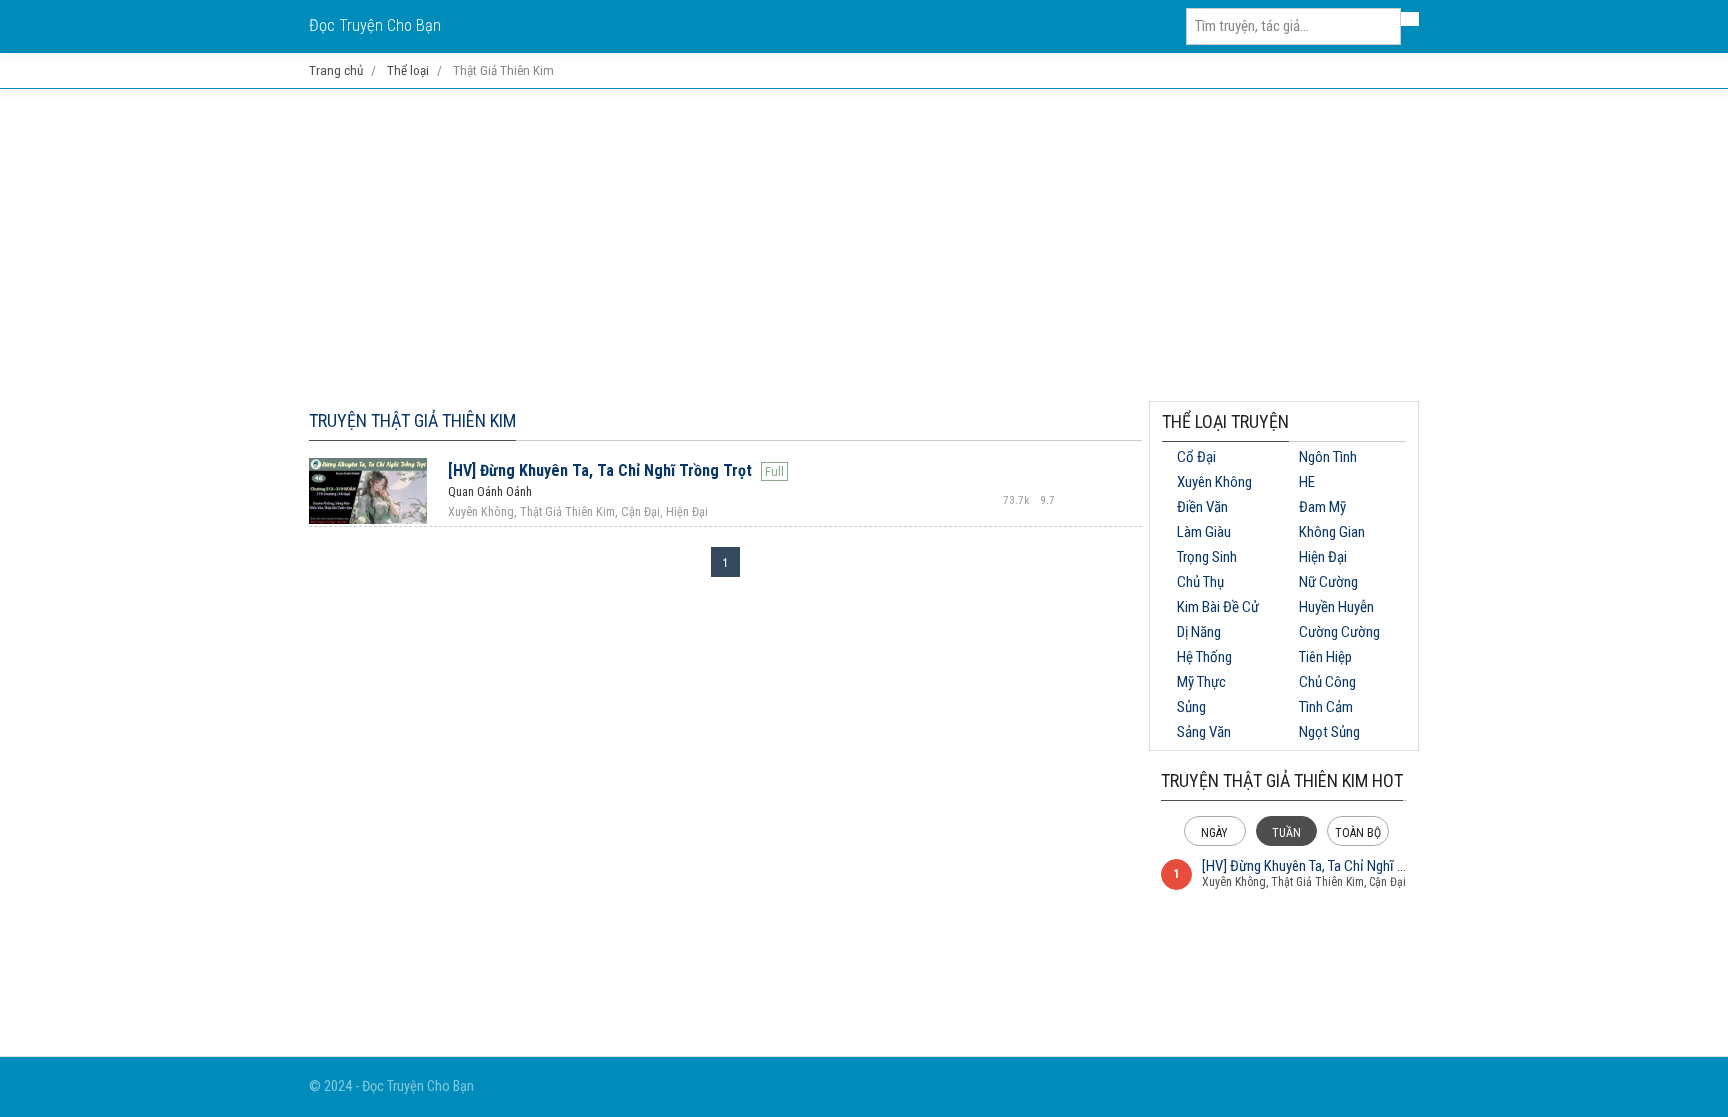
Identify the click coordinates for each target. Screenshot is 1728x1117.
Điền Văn (1202, 507)
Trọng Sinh (1207, 557)
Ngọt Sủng (1329, 732)
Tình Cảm (1326, 707)
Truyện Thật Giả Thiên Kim (412, 420)
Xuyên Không (1214, 482)
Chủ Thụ (1200, 582)
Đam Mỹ (1322, 507)
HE (1307, 482)
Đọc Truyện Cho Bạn (375, 25)
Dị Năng (1199, 632)
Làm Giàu (1204, 532)
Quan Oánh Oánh (490, 492)
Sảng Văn (1204, 732)
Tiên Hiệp (1325, 657)
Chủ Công (1327, 682)
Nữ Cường (1328, 582)
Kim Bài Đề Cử (1218, 607)
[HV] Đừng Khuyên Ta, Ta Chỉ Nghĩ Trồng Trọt (600, 470)
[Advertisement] (864, 245)
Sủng (1191, 707)
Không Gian (1332, 532)
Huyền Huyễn (1336, 607)
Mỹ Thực (1201, 682)
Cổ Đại (1196, 457)
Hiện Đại (1323, 557)
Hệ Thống (1204, 657)
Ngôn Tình (1328, 457)
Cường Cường (1339, 632)
